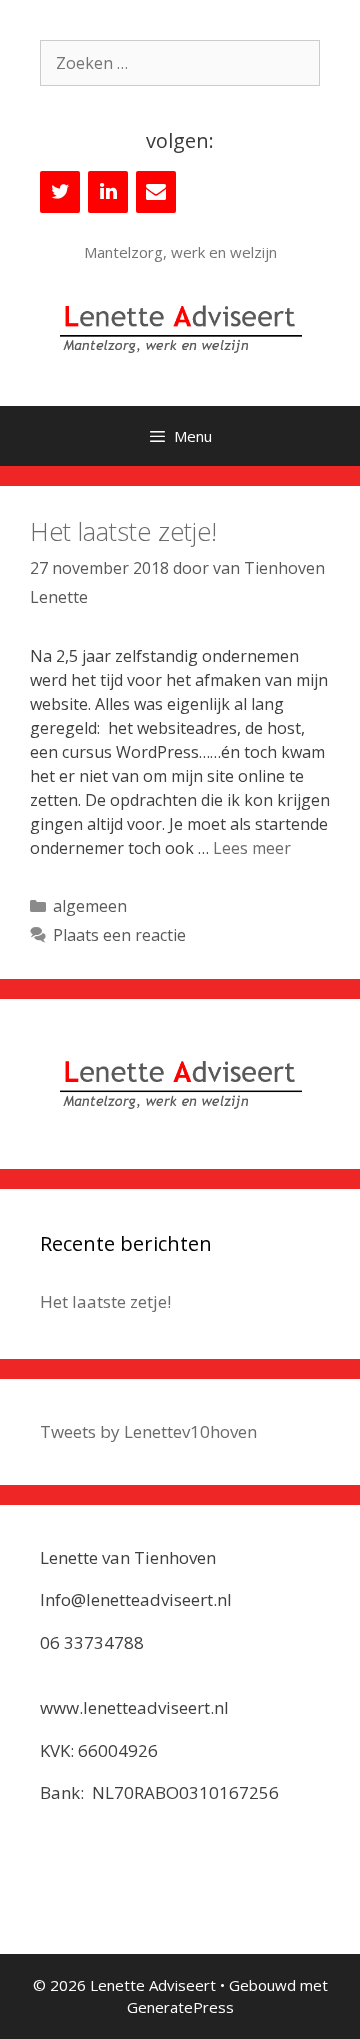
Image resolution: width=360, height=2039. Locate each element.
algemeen (90, 906)
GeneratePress (180, 2007)
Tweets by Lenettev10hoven (148, 1431)
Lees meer (252, 848)
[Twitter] (60, 192)
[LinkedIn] (108, 192)
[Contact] (156, 192)
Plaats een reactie (119, 935)
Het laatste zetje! (123, 531)
